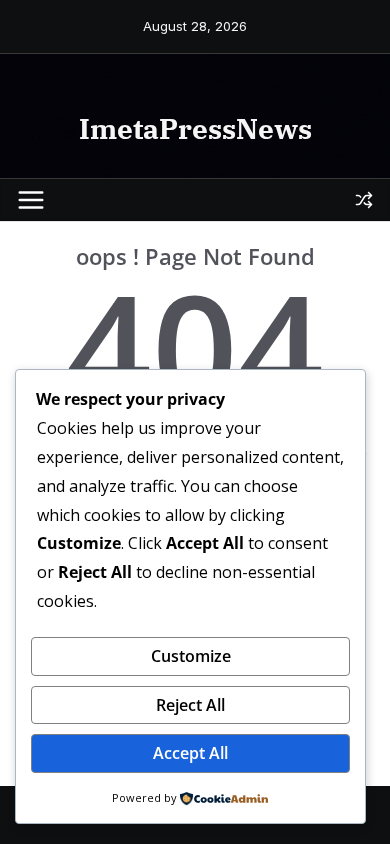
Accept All (190, 753)
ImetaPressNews (195, 128)
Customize (191, 656)
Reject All (190, 705)
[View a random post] (364, 200)
